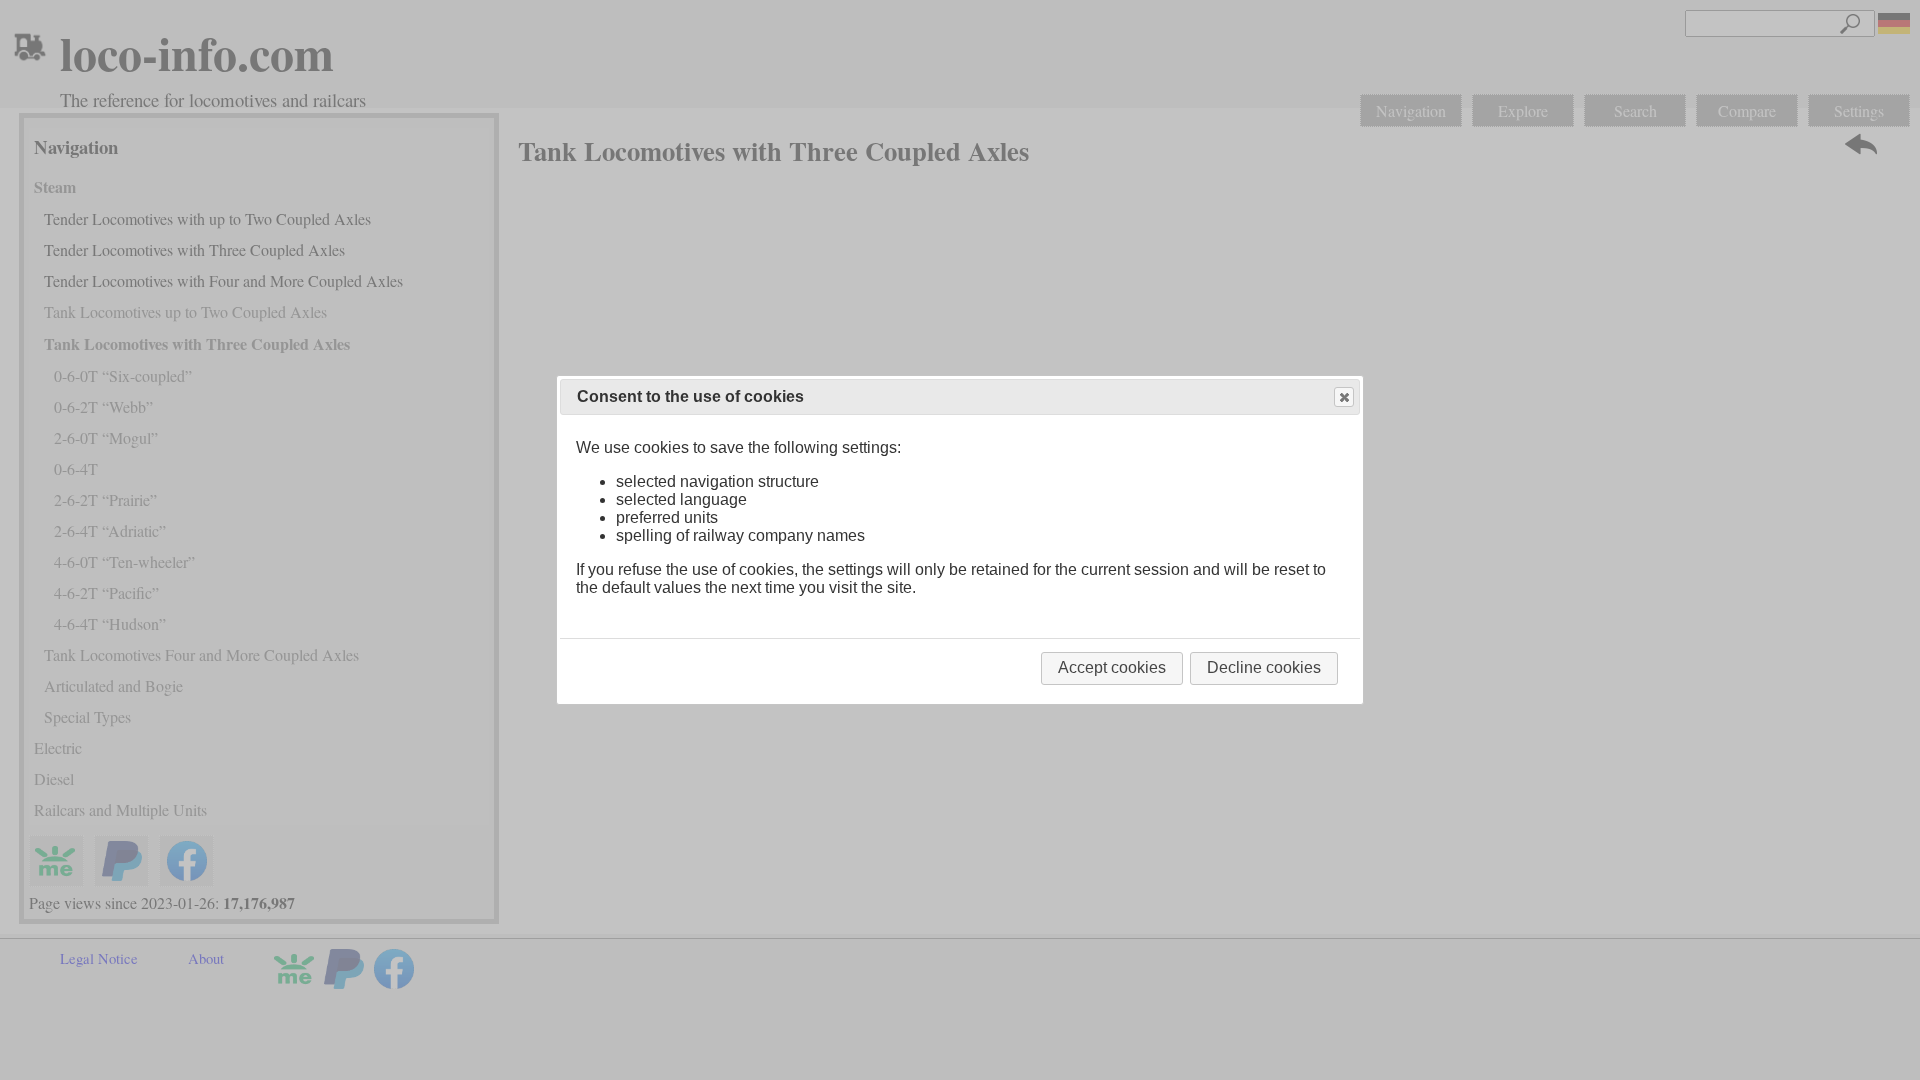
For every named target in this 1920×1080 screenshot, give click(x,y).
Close (1344, 397)
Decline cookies (1264, 667)
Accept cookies (1112, 667)
